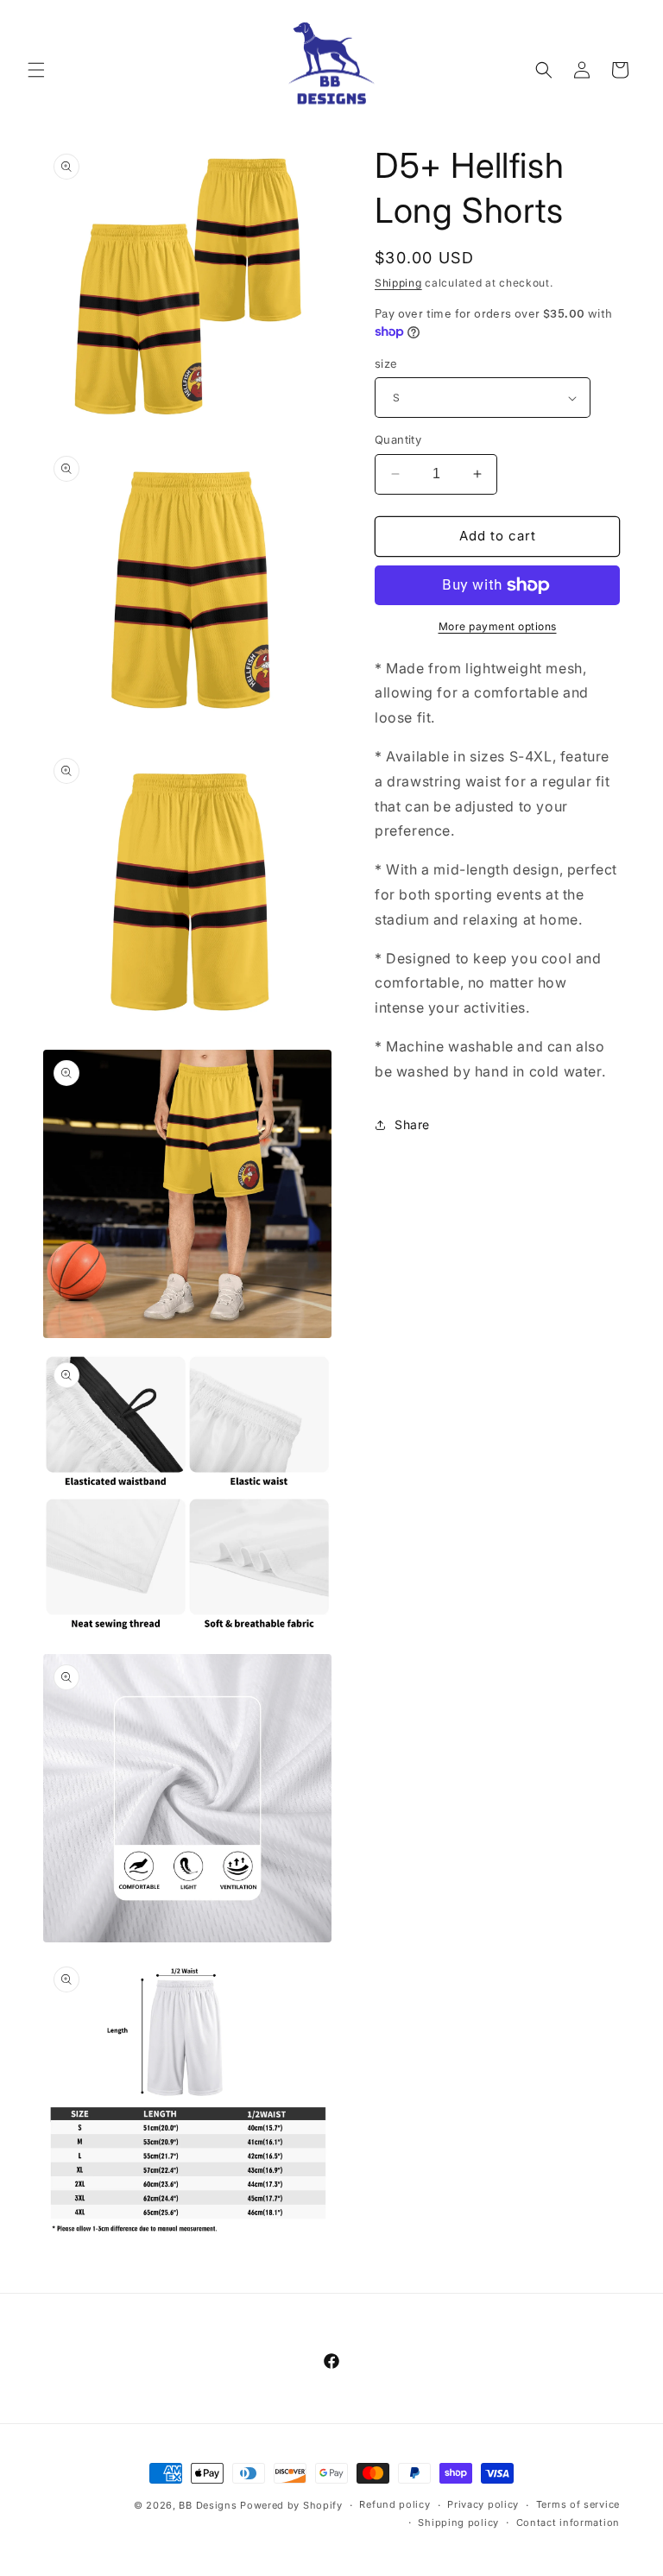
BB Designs (208, 2505)
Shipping (398, 283)
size (386, 363)
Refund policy (395, 2504)
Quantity (398, 439)
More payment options (498, 626)
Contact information (568, 2522)
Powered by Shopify (291, 2505)
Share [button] (412, 1124)
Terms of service (578, 2504)
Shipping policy (458, 2522)
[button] (36, 70)
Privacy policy (483, 2504)
